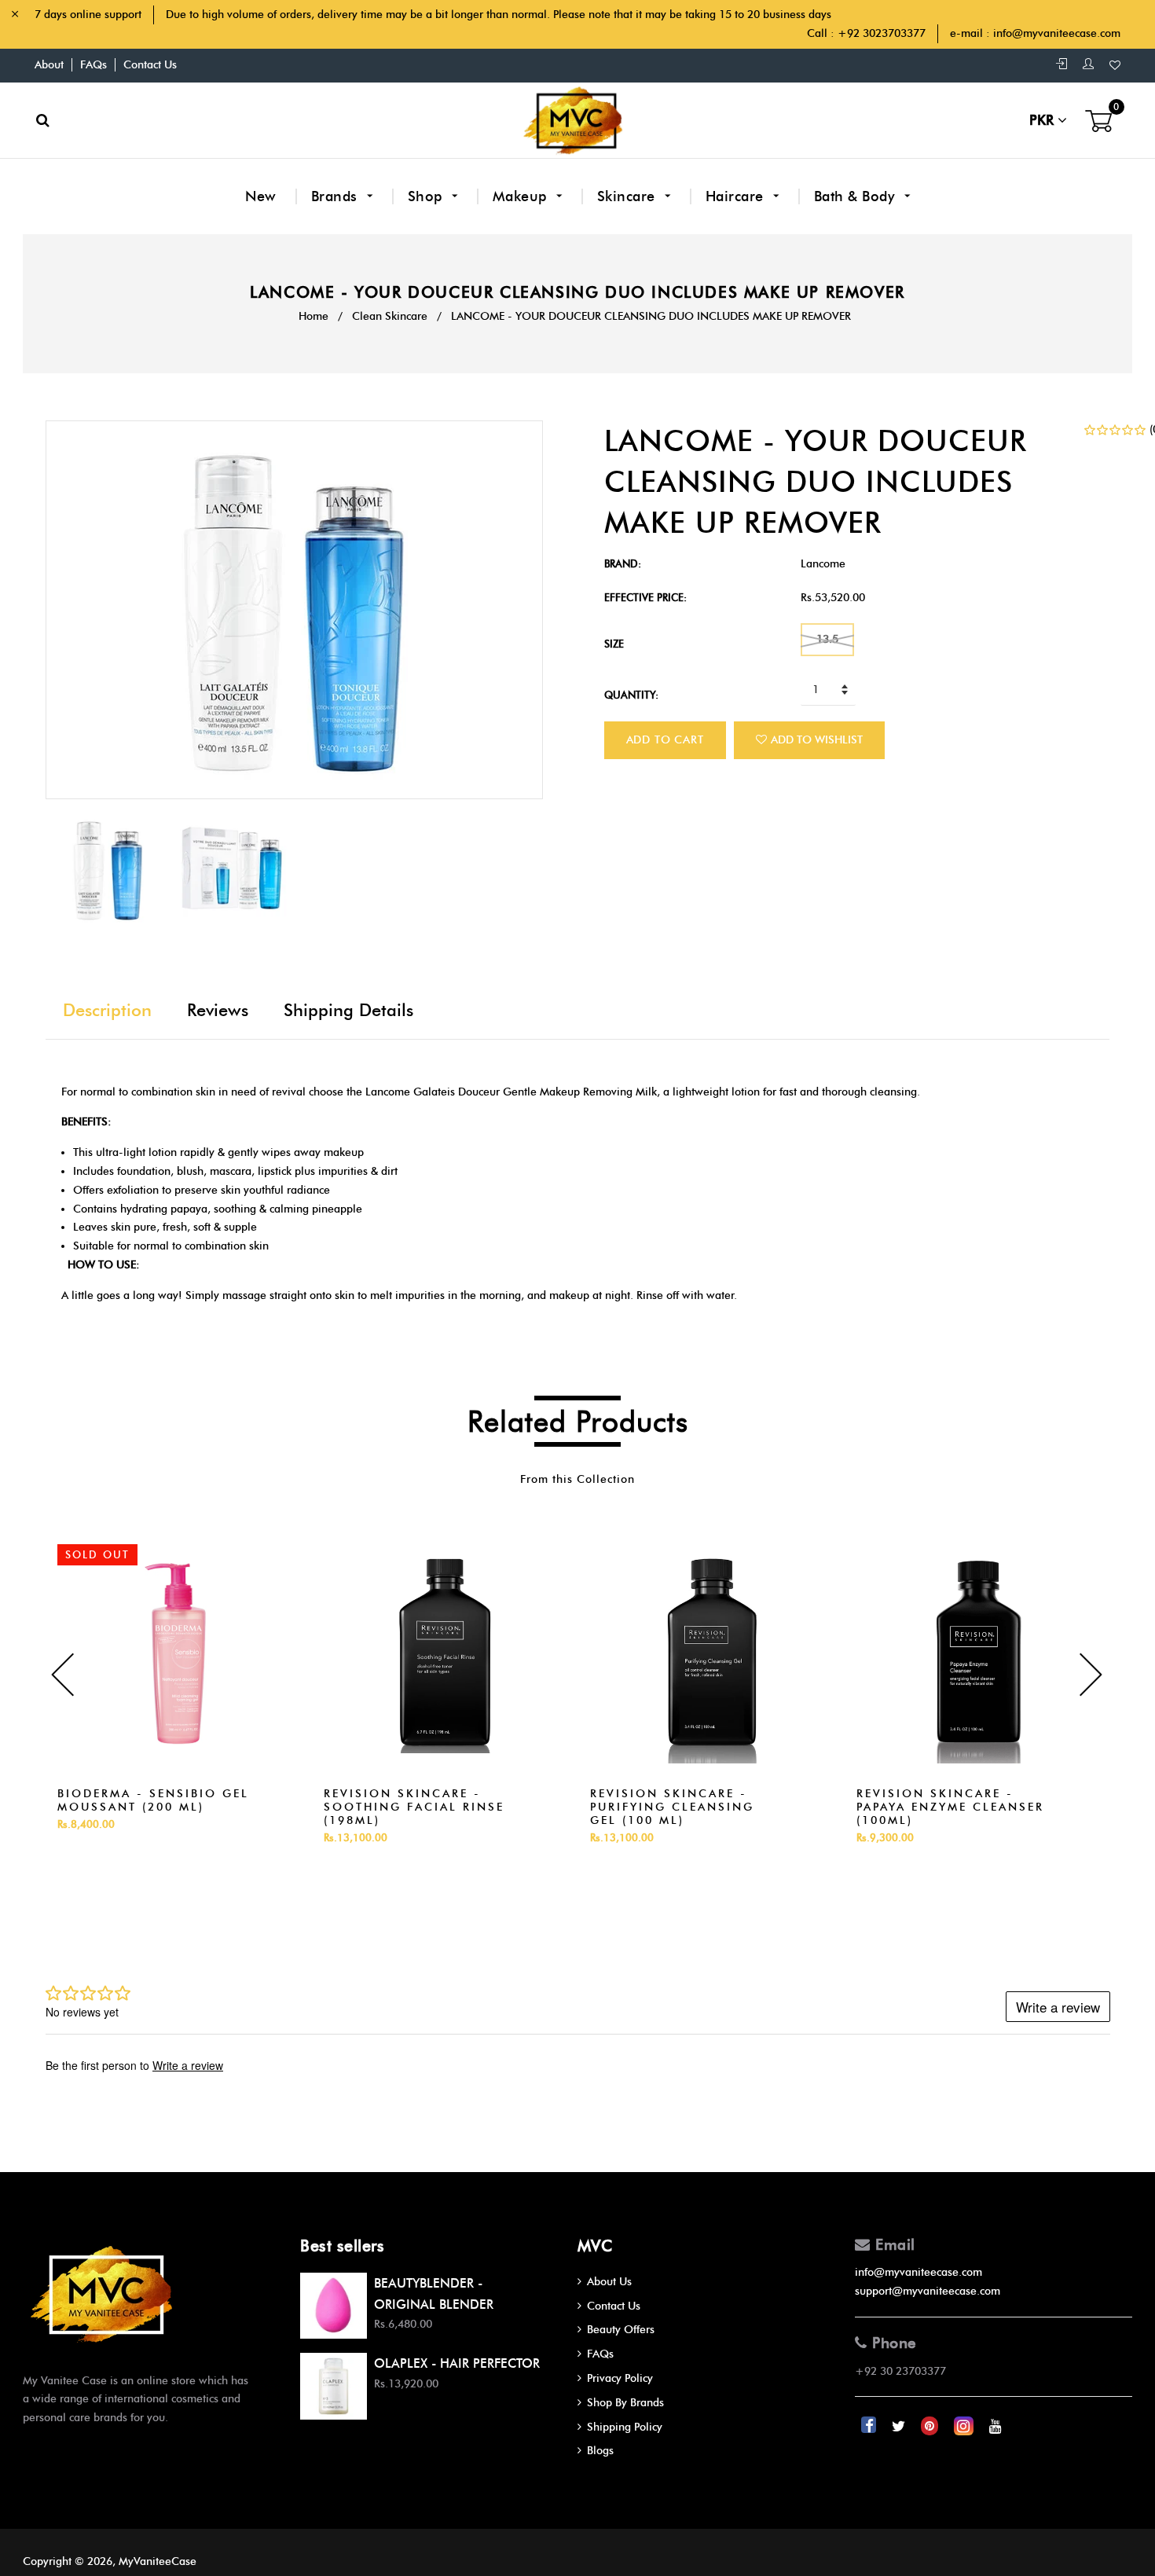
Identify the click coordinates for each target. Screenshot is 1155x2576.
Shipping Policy (625, 2427)
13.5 (827, 639)
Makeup (522, 196)
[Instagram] (965, 2426)
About (49, 65)
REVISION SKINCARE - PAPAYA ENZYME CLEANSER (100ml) (950, 1807)
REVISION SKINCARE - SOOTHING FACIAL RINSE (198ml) (414, 1807)
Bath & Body (856, 196)
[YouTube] (995, 2426)
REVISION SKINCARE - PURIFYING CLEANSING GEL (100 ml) (672, 1807)
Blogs (600, 2451)
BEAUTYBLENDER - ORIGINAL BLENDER (434, 2294)
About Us (609, 2282)
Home (313, 316)
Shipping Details (348, 1010)
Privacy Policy (620, 2378)
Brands (337, 196)
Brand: (623, 563)
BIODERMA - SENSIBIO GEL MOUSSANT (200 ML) (153, 1800)
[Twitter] (900, 2426)
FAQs (93, 65)
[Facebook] (870, 2426)
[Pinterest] (931, 2426)
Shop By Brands (625, 2403)
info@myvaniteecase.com (1057, 33)
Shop (427, 196)
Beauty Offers (621, 2330)
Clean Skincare (390, 316)
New (261, 196)
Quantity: (631, 695)
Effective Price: (645, 597)
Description (107, 1010)
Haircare (737, 196)
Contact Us (150, 65)
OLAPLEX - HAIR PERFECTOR (457, 2363)
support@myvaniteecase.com (928, 2291)
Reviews (218, 1010)
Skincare (629, 196)
